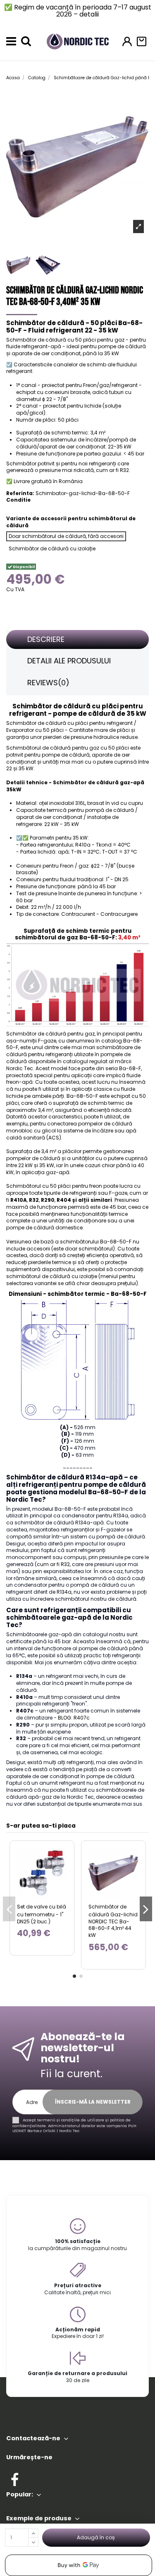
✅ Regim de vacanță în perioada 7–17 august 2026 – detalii (78, 11)
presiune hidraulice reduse (104, 737)
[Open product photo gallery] (138, 226)
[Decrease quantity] (33, 2542)
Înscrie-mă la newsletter (93, 2102)
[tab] (77, 640)
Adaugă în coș (96, 2537)
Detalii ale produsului (69, 661)
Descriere (46, 639)
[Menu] (11, 41)
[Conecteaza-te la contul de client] (127, 41)
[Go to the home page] (78, 41)
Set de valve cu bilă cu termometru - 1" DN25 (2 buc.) (42, 1914)
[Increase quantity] (33, 2533)
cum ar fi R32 (53, 1564)
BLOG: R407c (74, 1718)
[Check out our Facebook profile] (15, 2478)
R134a (64, 1592)
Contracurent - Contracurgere (99, 914)
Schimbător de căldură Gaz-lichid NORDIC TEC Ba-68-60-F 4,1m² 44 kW (113, 1921)
